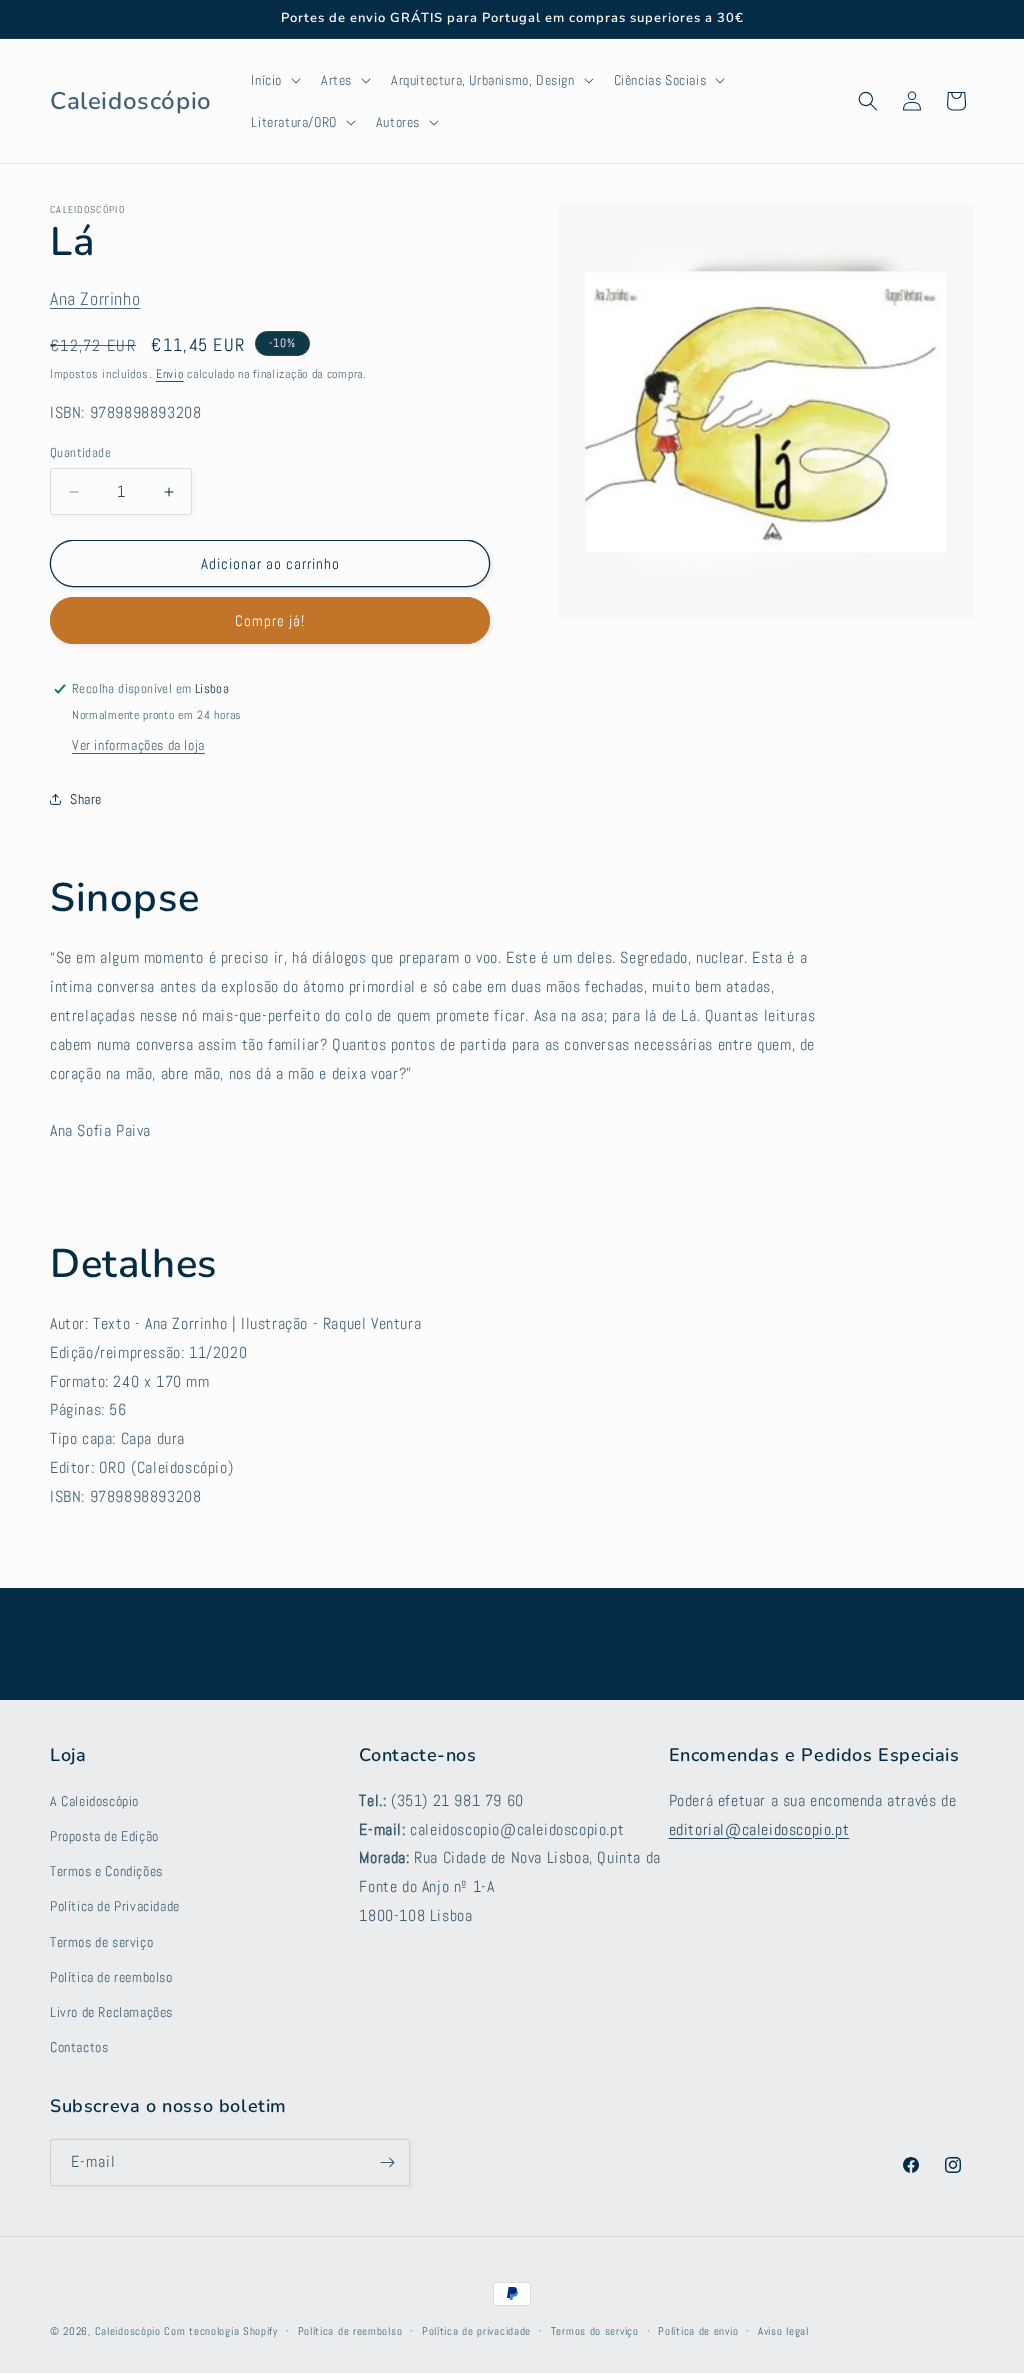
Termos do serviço (595, 2331)
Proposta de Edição (104, 1836)
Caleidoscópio (128, 2331)
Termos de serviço (101, 1942)
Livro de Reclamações (111, 2012)
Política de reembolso (111, 1977)
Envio (170, 374)
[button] (274, 80)
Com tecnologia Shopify (220, 2331)
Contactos (79, 2047)
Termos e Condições (106, 1871)
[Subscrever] (387, 2162)
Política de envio (698, 2331)
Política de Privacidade (115, 1906)
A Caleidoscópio (94, 1801)
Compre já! (270, 620)
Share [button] (86, 799)
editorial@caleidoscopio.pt (759, 1829)
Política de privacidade (476, 2331)
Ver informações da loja (138, 745)
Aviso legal (783, 2331)
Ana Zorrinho (95, 298)
